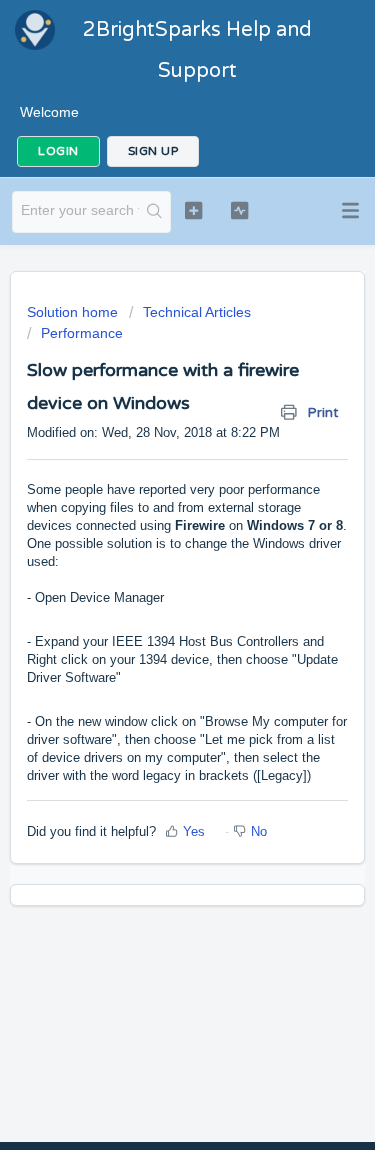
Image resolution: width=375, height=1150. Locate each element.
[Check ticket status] (239, 210)
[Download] (151, 563)
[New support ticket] (193, 210)
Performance (82, 333)
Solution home (74, 312)
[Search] (154, 212)
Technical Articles (197, 312)
